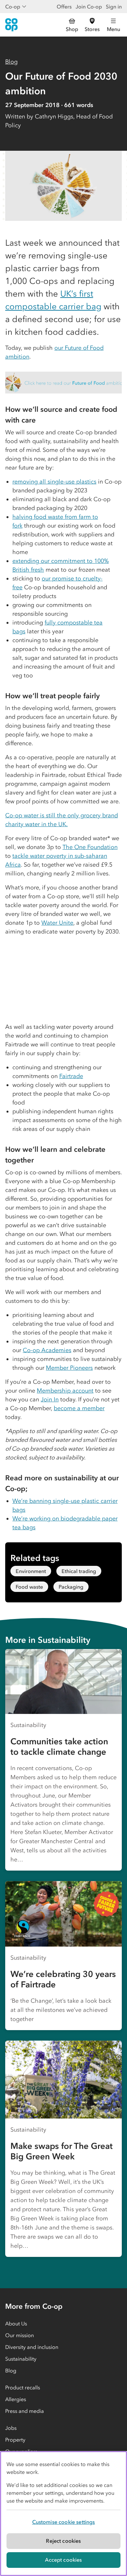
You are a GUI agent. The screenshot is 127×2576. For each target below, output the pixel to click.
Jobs (11, 2428)
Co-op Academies (47, 1350)
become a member (79, 1408)
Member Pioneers (69, 1368)
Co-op (13, 7)
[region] (63, 2514)
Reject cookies (63, 2541)
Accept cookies (63, 2560)
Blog (11, 62)
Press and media (25, 2411)
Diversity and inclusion (32, 2347)
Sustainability (21, 2359)
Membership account (65, 1391)
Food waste (29, 1587)
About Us (16, 2323)
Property (15, 2440)
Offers (64, 7)
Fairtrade (71, 1076)
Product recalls (23, 2387)
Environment (31, 1571)
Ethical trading (79, 1571)
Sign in (114, 7)
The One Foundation (90, 847)
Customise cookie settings (64, 2522)
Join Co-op (89, 7)
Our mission (20, 2335)
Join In (50, 1399)
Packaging (71, 1587)
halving (22, 517)
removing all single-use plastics (54, 482)
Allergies (16, 2399)
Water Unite (57, 923)
